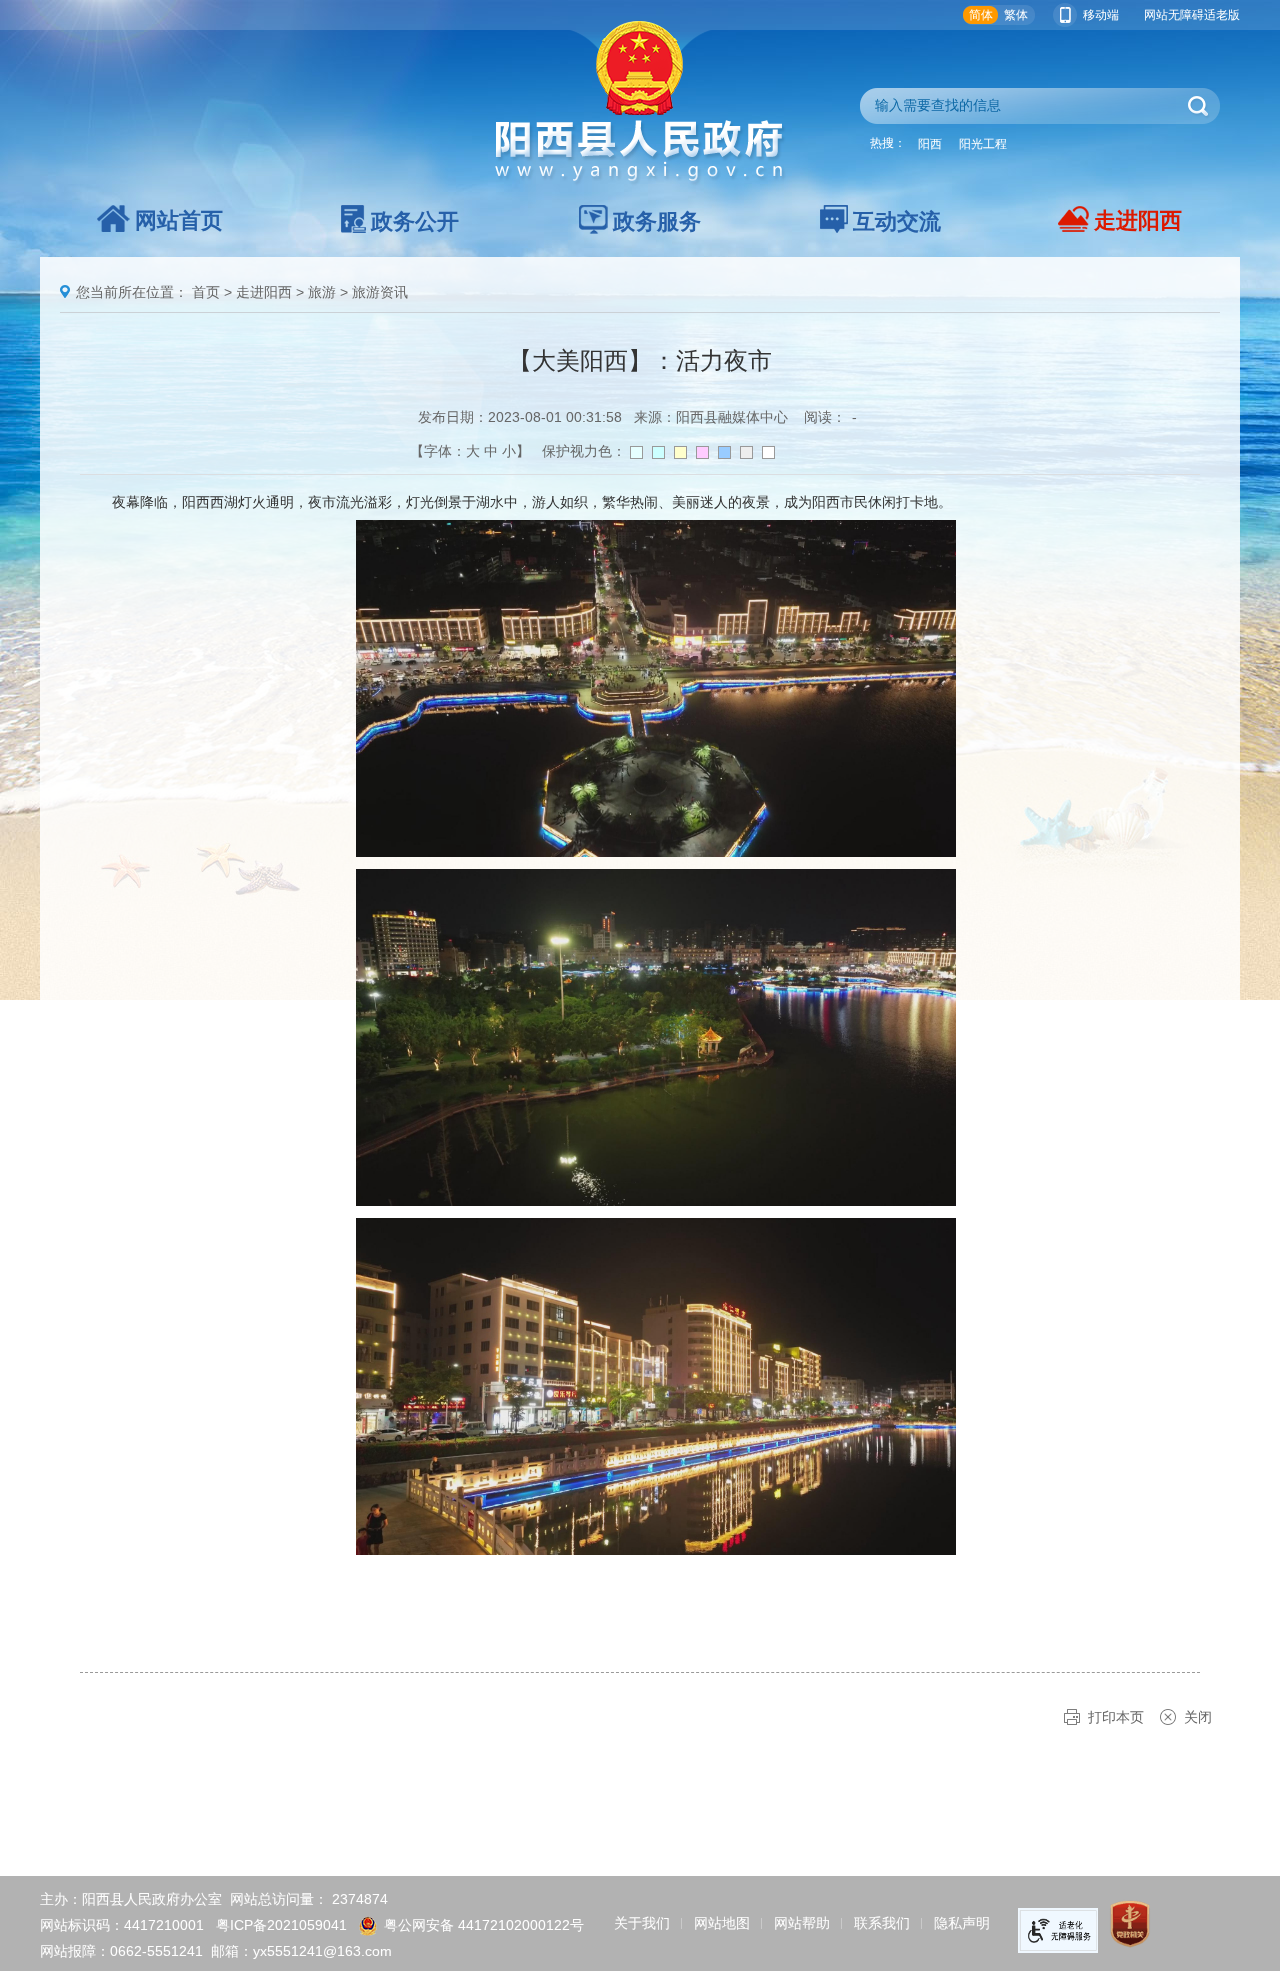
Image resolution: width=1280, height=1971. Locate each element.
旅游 (322, 292)
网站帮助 (802, 1923)
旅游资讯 (380, 292)
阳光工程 (983, 144)
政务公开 (415, 221)
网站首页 (179, 220)
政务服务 (657, 221)
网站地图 (722, 1923)
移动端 (1101, 15)
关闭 (1198, 1717)
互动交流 (897, 221)
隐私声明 (962, 1923)
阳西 (930, 144)
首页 (206, 292)
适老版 (1222, 15)
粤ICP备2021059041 (281, 1925)
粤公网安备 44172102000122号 (484, 1925)
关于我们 (642, 1923)
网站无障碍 (1174, 15)
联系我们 (882, 1923)
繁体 (1016, 15)
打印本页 (1116, 1717)
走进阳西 (1138, 220)
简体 (981, 15)
